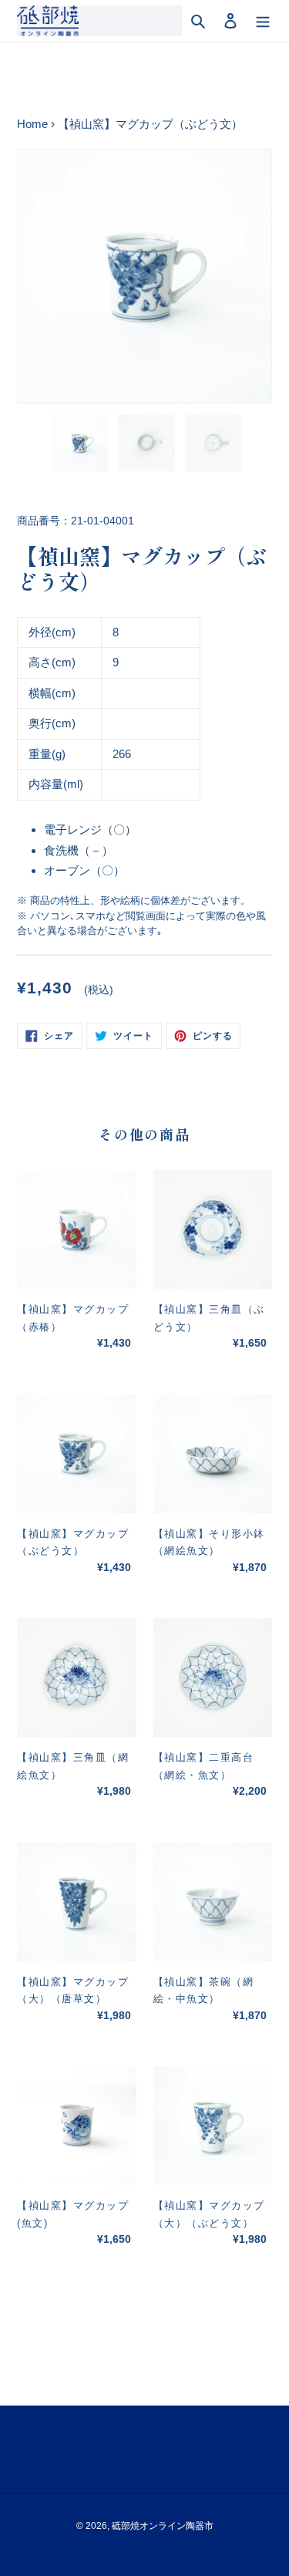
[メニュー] (263, 21)
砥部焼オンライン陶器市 (163, 2526)
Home (32, 124)
